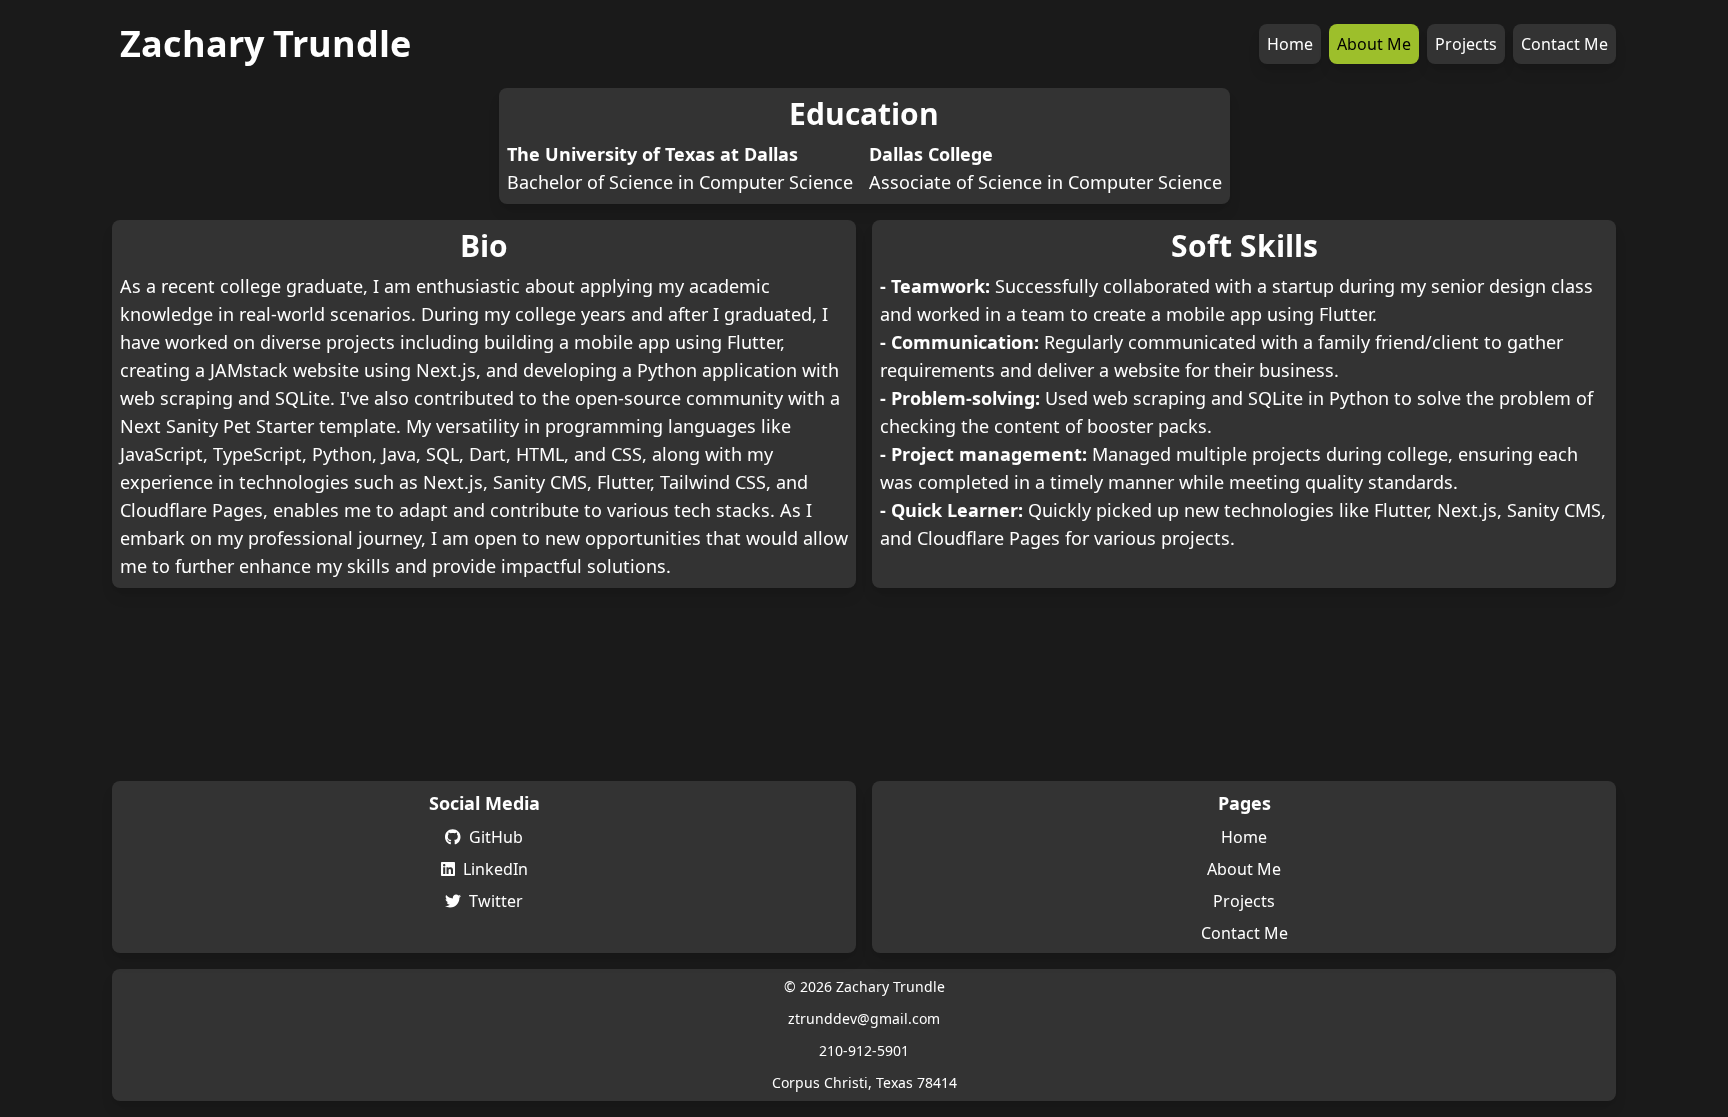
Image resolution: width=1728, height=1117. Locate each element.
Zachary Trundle (265, 43)
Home (1290, 44)
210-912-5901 (864, 1050)
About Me (1374, 44)
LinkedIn (495, 869)
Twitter (496, 901)
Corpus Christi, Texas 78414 (864, 1082)
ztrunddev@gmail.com (864, 1018)
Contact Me (1564, 44)
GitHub (496, 837)
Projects (1466, 44)
